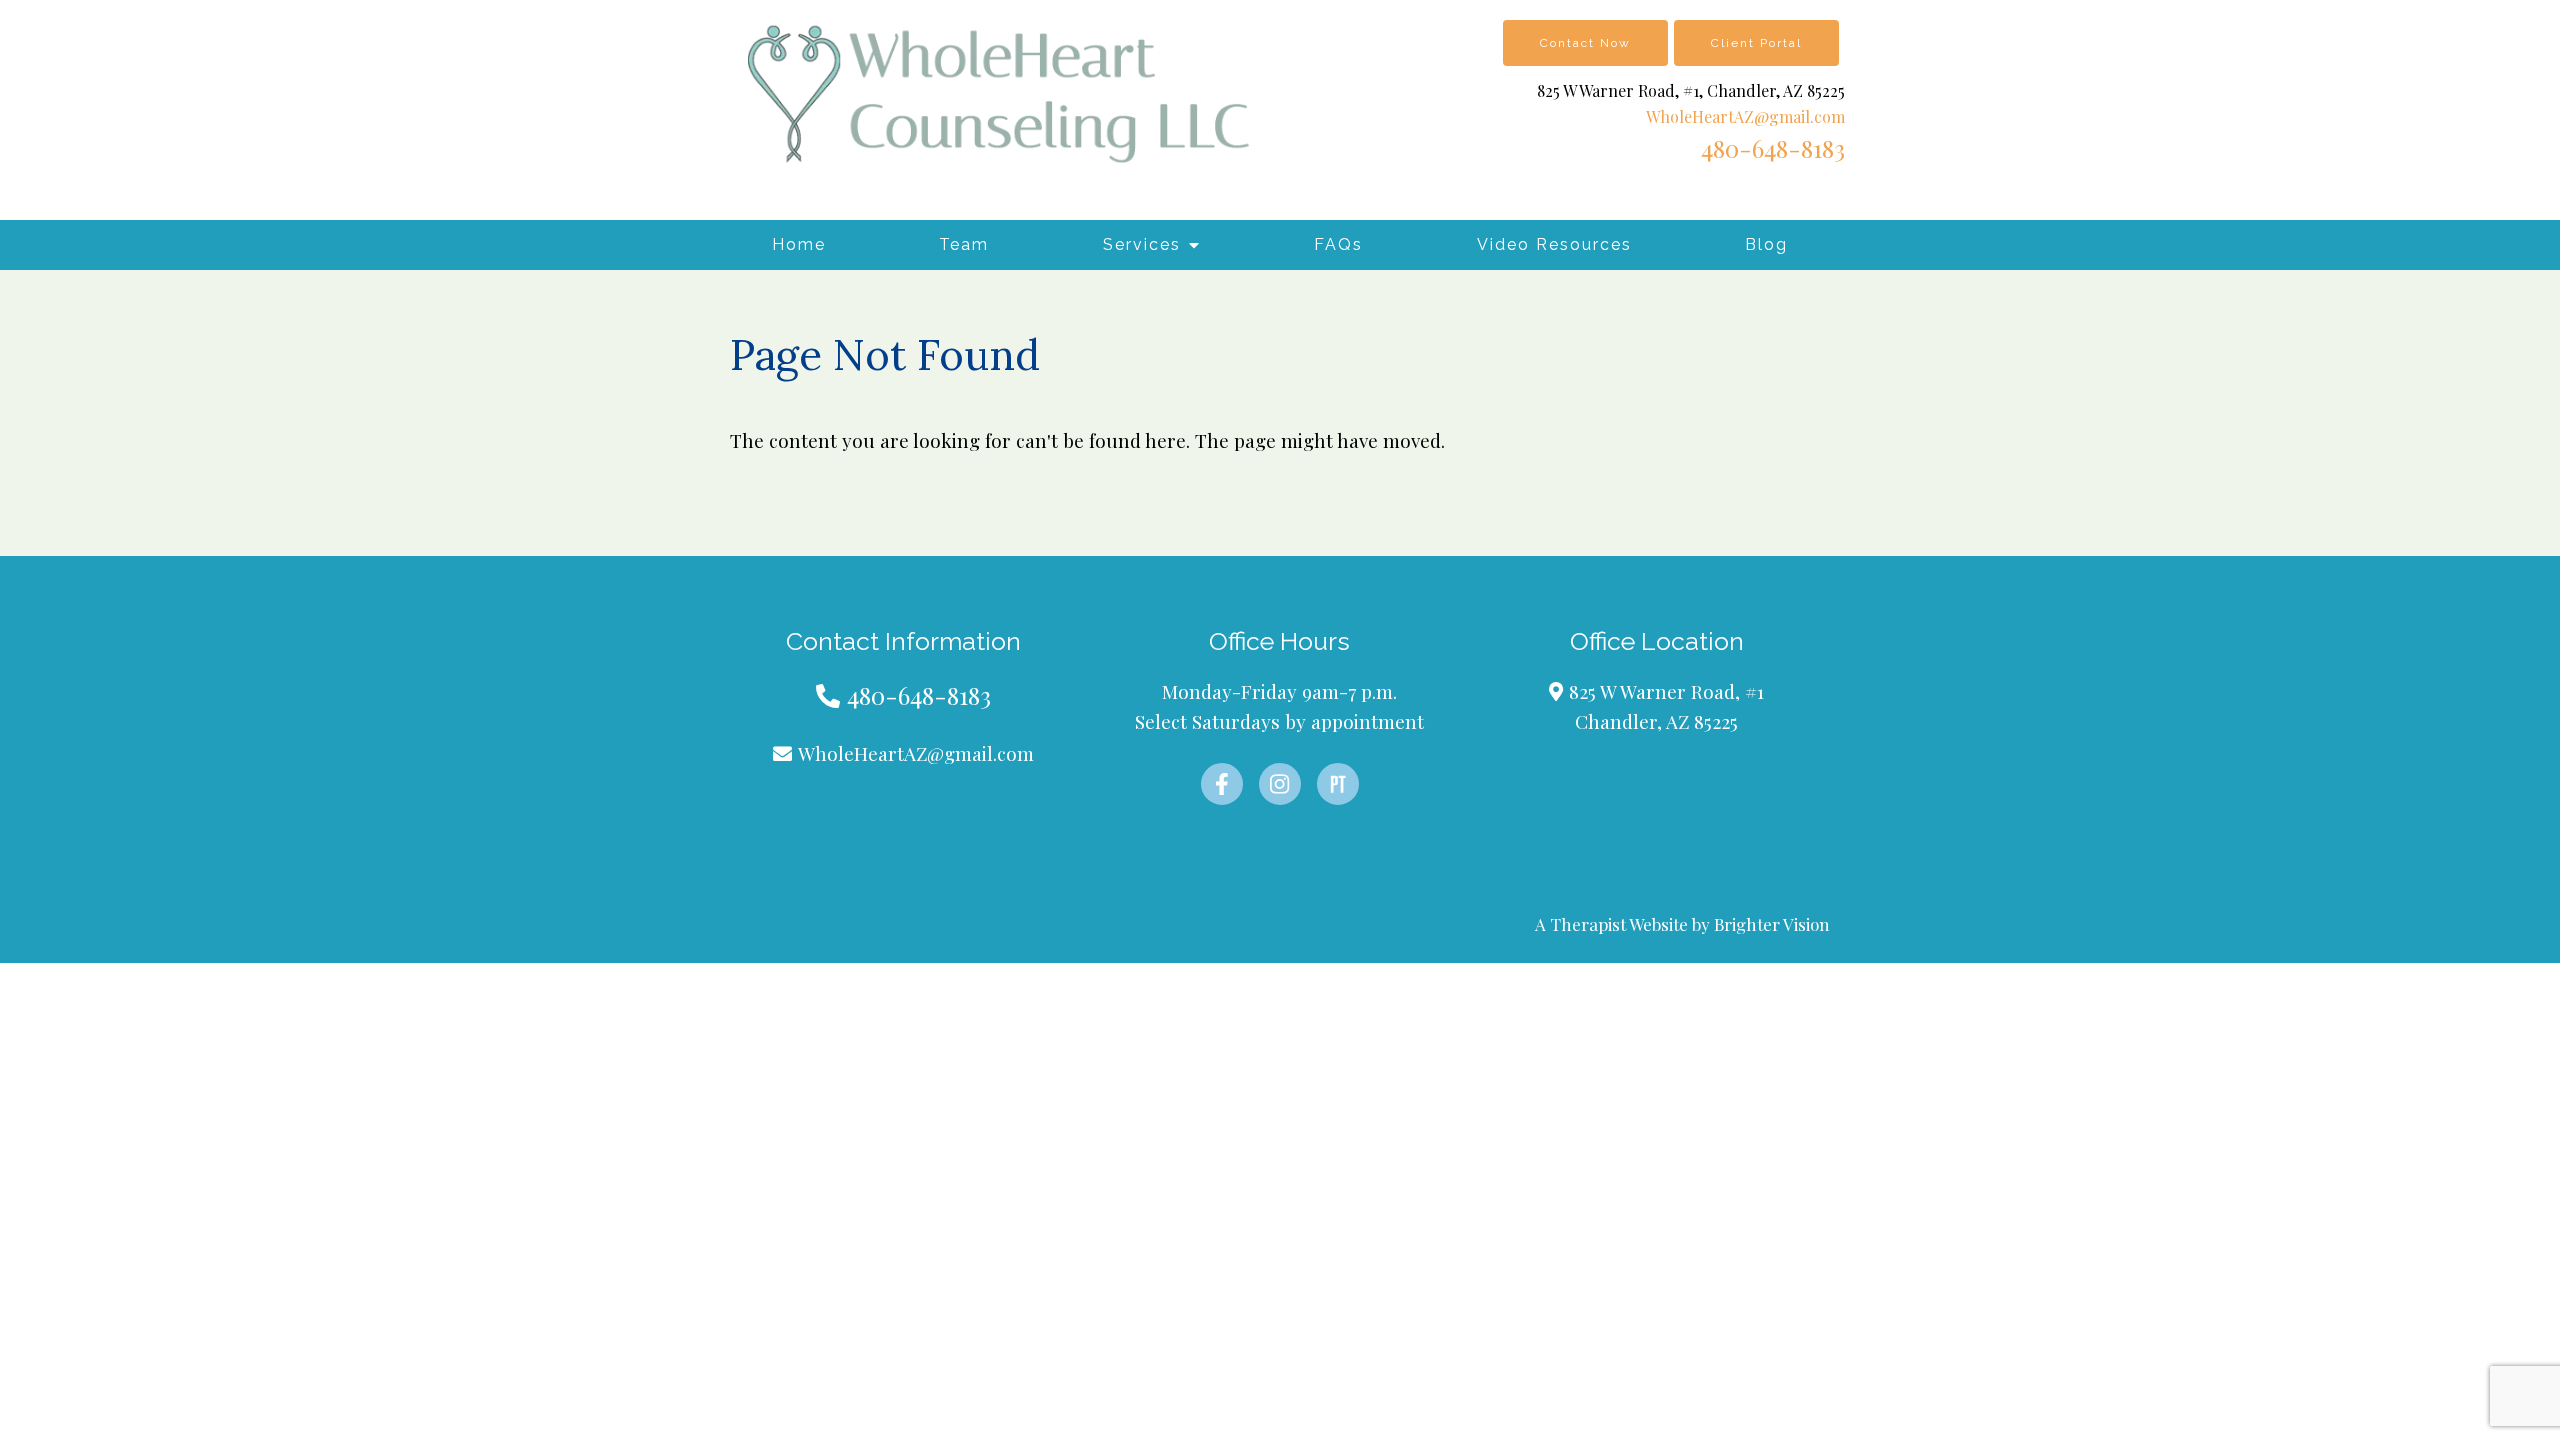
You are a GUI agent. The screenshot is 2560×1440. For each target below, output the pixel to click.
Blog (1766, 244)
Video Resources (1554, 244)
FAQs (1338, 244)
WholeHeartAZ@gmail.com (1745, 116)
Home (799, 244)
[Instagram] (1280, 784)
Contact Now (1585, 43)
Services (1142, 244)
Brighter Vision (1772, 924)
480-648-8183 (1773, 148)
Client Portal (1756, 43)
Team (964, 244)
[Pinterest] (1338, 784)
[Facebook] (1222, 784)
